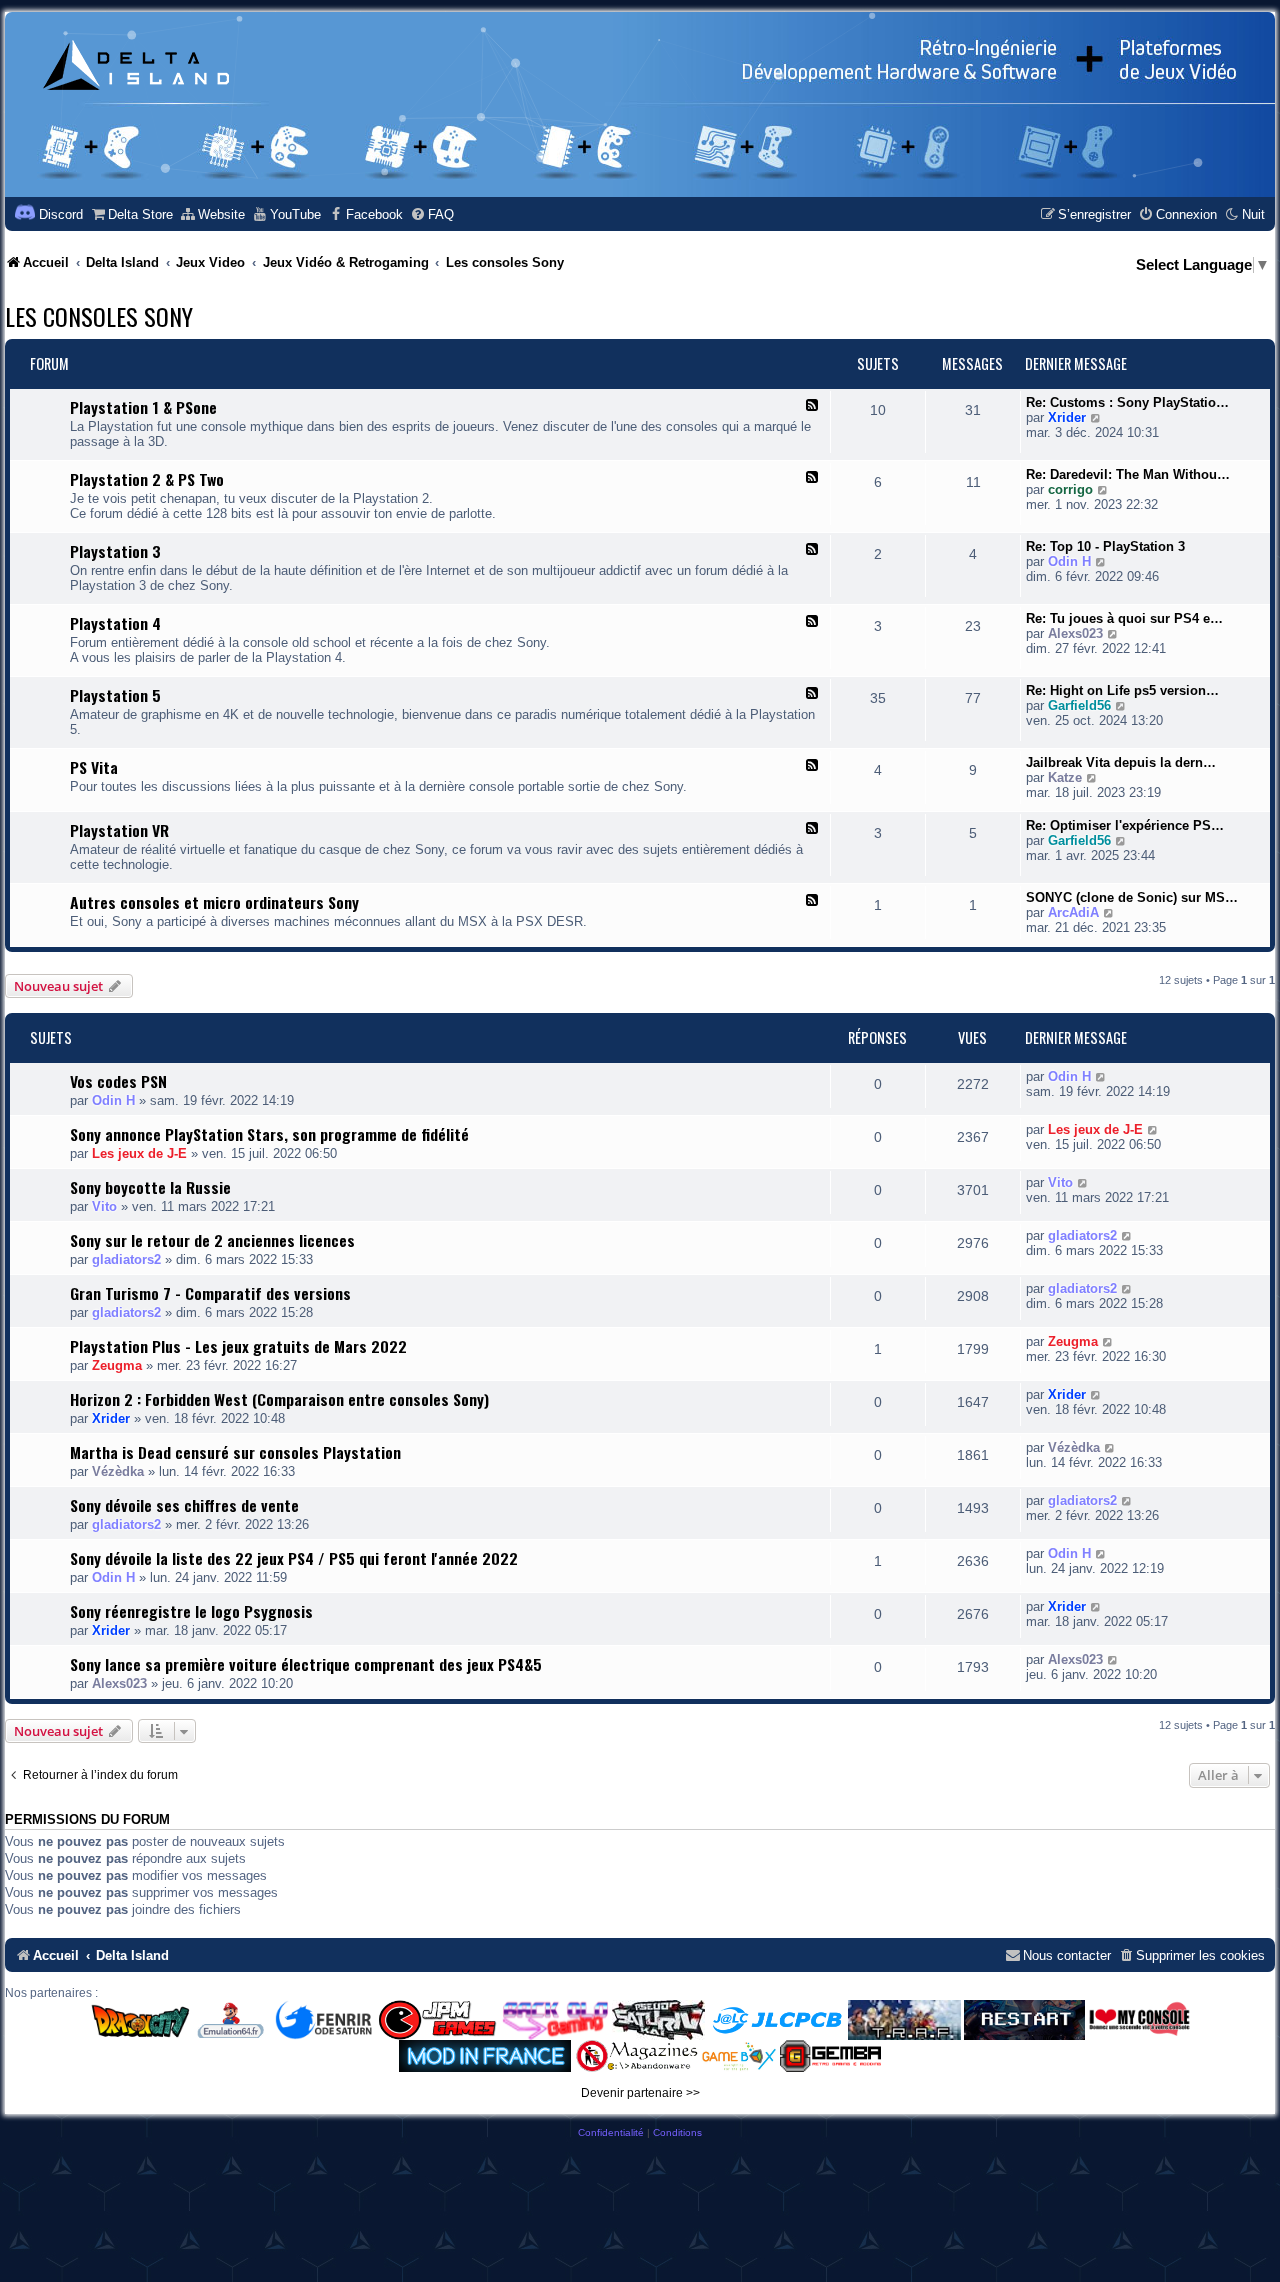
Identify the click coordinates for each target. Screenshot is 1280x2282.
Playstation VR (119, 830)
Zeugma (117, 1365)
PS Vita (94, 767)
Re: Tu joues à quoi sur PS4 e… (1124, 618)
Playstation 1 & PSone (143, 407)
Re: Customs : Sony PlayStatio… (1127, 402)
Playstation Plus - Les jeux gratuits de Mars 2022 (238, 1346)
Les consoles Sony (99, 316)
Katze (1065, 777)
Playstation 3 (115, 551)
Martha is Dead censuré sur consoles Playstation (235, 1452)
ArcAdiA (1073, 912)
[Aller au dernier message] (1101, 1076)
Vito (104, 1206)
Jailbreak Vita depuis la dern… (1121, 762)
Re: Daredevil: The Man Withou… (1128, 474)
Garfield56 (1079, 705)
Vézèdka (118, 1471)
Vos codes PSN (118, 1081)
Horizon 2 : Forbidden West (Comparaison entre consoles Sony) (279, 1399)
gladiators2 (126, 1259)
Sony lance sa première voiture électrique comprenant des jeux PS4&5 (306, 1664)
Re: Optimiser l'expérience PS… (1125, 825)
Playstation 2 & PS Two (147, 479)
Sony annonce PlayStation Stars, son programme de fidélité (269, 1134)
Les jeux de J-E (139, 1153)
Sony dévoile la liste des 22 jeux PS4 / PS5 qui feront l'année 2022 (294, 1558)
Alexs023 (1075, 633)
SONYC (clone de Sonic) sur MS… (1132, 897)
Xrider (1067, 417)
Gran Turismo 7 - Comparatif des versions (210, 1293)
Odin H (1069, 561)
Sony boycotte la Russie (150, 1187)
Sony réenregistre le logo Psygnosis (191, 1611)
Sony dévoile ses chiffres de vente (184, 1505)
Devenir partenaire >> (640, 2093)
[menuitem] (131, 214)
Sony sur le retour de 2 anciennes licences (212, 1240)
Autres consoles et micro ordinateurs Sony (214, 902)
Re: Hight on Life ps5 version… (1122, 690)
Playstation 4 (115, 623)
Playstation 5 (115, 695)
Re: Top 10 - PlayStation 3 (1105, 546)
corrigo (1070, 489)
